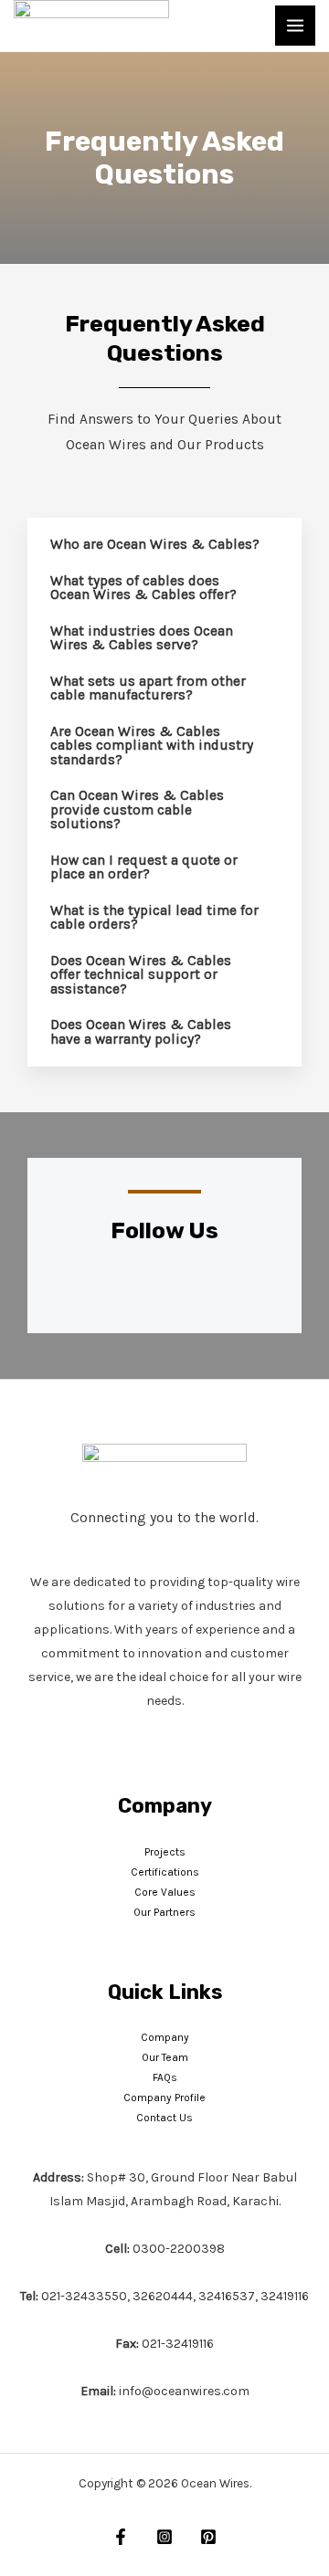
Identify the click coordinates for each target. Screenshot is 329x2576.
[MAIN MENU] (295, 26)
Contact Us (164, 2118)
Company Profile (164, 2098)
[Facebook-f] (96, 1285)
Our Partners (164, 1912)
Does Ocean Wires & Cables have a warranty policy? (141, 1032)
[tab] (164, 545)
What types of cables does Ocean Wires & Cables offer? (143, 588)
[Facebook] (121, 2537)
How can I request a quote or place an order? (144, 867)
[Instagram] (142, 1285)
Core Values (165, 1892)
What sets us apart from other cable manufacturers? (148, 689)
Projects (165, 1852)
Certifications (165, 1872)
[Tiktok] (233, 1285)
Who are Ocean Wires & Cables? (155, 544)
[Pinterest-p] (188, 1285)
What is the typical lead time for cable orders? (154, 918)
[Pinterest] (208, 2537)
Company (165, 2037)
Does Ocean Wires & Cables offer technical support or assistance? (141, 975)
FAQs (165, 2077)
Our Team (165, 2057)
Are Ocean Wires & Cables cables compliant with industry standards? (152, 746)
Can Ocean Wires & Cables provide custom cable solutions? (137, 810)
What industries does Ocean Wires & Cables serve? (142, 638)
